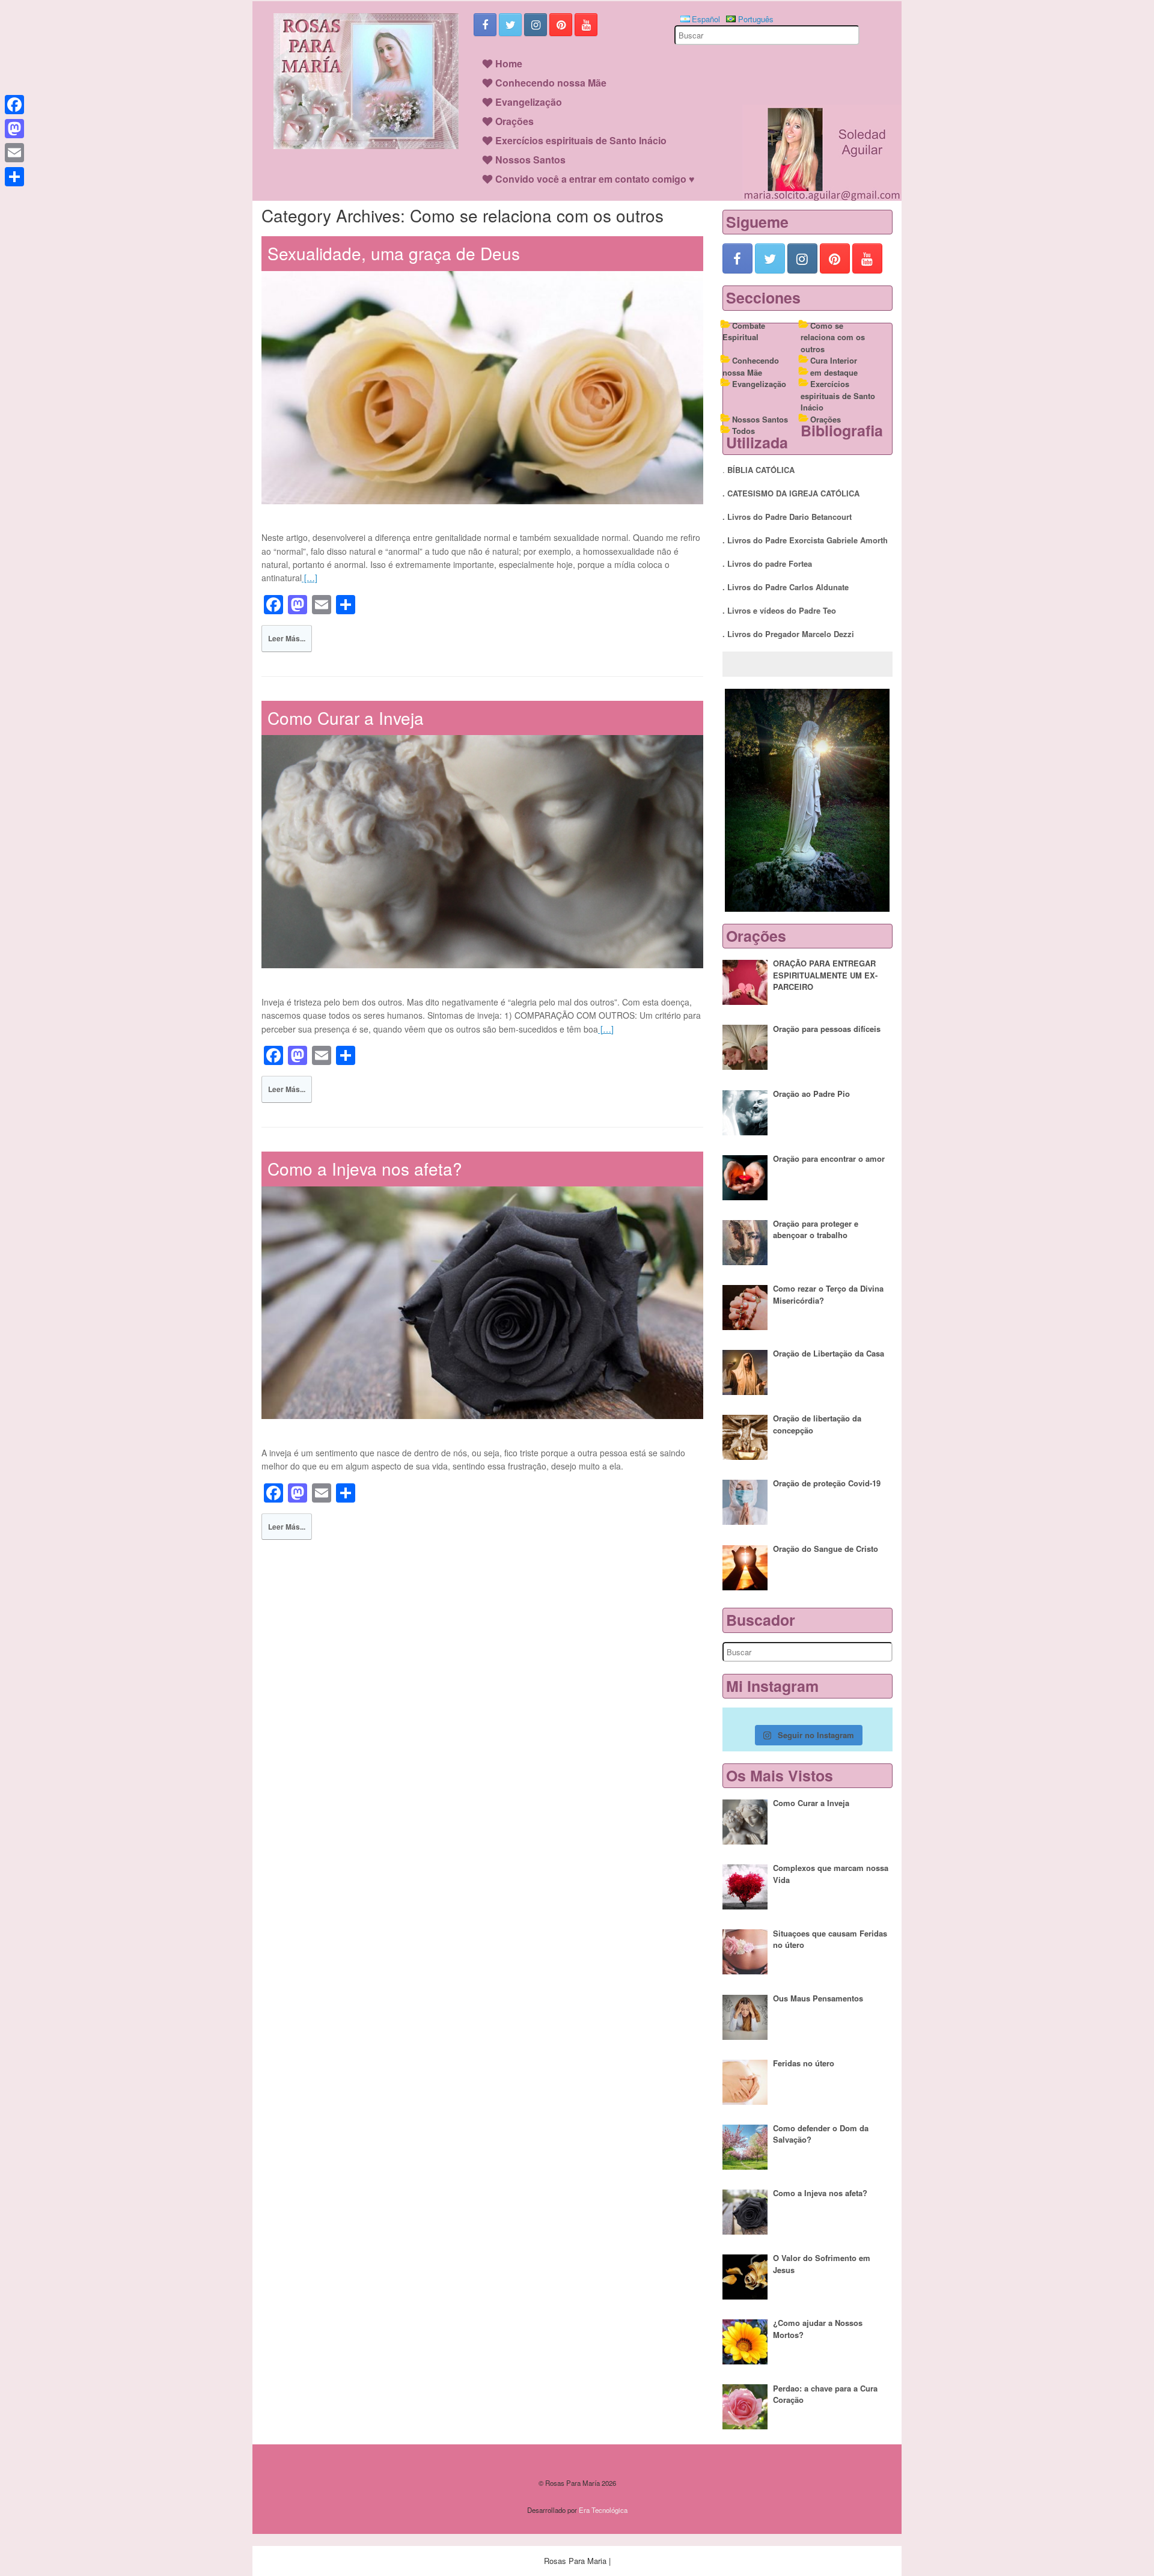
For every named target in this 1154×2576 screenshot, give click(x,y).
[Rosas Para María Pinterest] (561, 25)
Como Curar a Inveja (346, 718)
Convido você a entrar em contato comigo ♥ (595, 179)
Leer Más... (287, 638)
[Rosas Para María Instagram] (536, 25)
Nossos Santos (530, 160)
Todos (743, 431)
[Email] (14, 153)
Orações (514, 121)
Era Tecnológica (603, 2510)
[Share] (14, 177)
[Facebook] (14, 105)
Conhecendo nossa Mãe (551, 83)
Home (509, 63)
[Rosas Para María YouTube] (586, 25)
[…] (310, 578)
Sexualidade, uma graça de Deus (394, 253)
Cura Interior (834, 360)
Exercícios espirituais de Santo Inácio (581, 140)
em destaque (834, 372)
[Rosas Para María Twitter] (510, 25)
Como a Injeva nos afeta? (365, 1168)
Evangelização (529, 102)
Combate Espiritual (744, 331)
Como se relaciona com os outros (833, 337)
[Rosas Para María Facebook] (485, 25)
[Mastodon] (14, 129)
